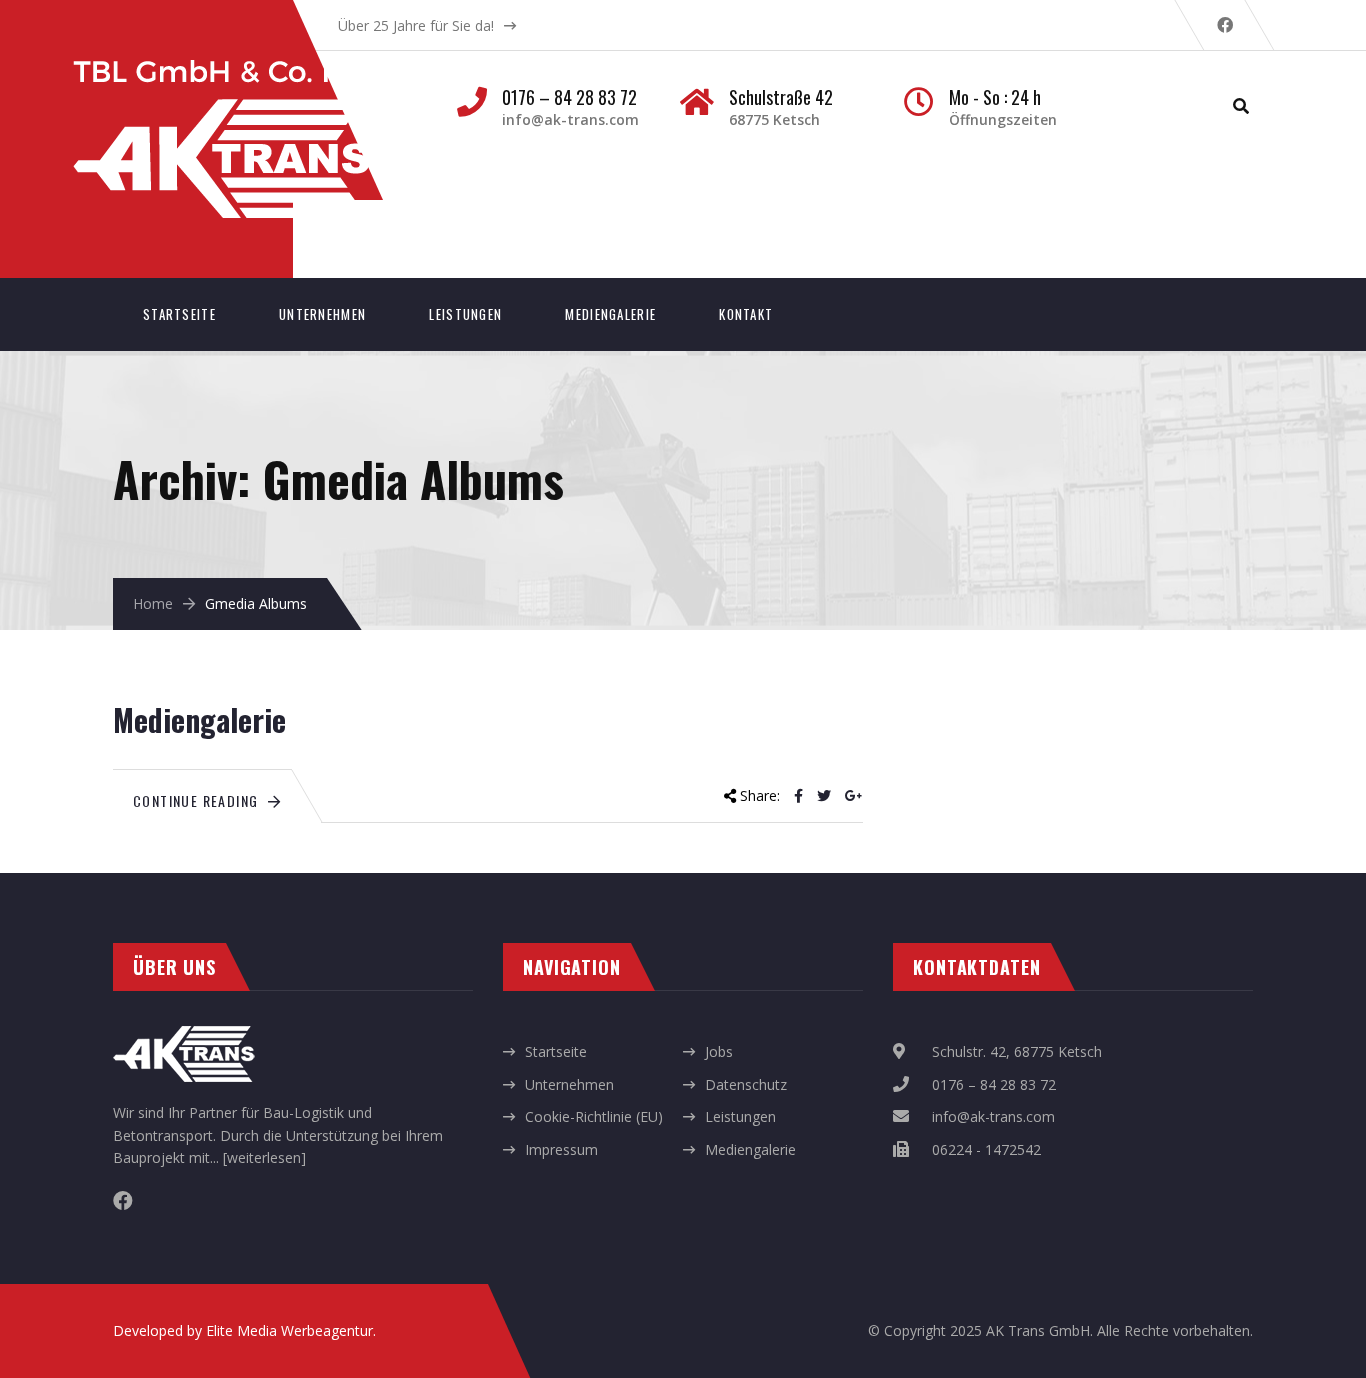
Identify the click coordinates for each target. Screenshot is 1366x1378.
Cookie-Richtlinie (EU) (594, 1116)
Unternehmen (322, 314)
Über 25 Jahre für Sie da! (416, 25)
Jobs (719, 1051)
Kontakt (746, 314)
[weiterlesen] (264, 1157)
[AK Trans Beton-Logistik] (241, 70)
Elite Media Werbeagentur (289, 1330)
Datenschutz (746, 1084)
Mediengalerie (610, 314)
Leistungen (465, 314)
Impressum (561, 1149)
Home (153, 603)
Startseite (179, 314)
